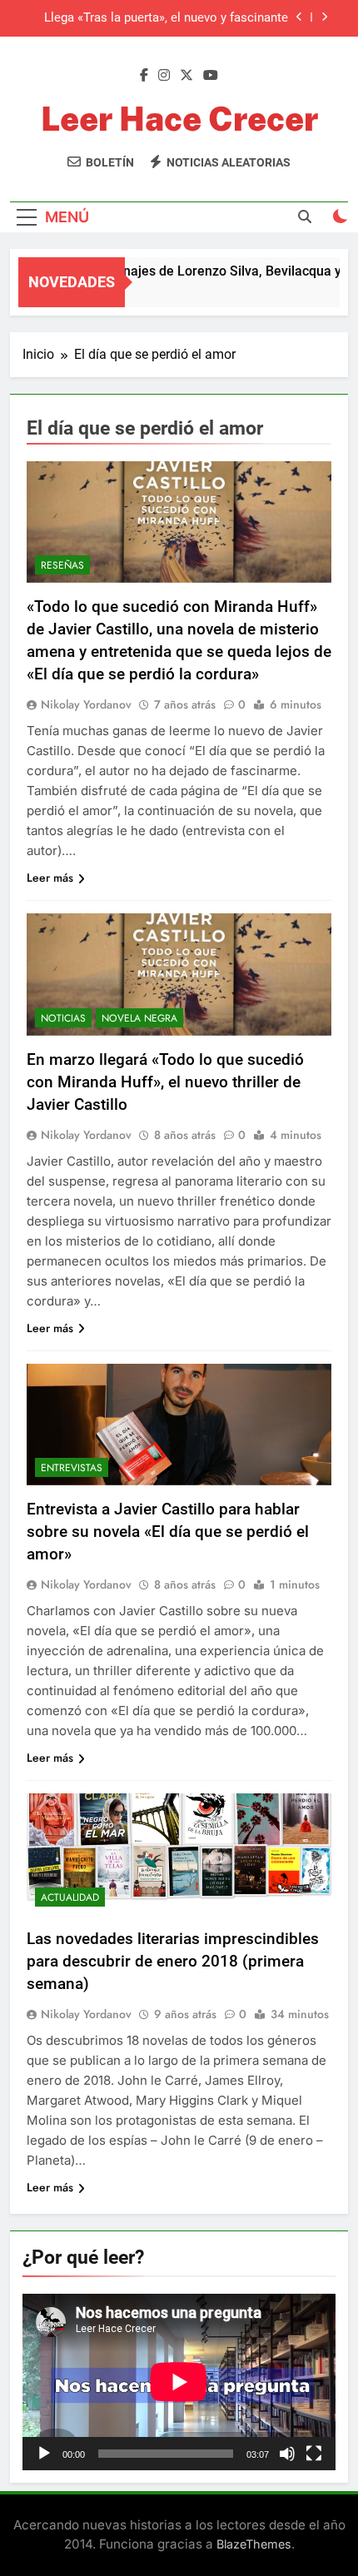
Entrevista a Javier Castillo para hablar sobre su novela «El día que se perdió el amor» (168, 1532)
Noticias (63, 1018)
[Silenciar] (287, 2454)
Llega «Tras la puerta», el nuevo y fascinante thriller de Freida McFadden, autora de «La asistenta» (166, 18)
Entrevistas (72, 1468)
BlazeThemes (254, 2544)
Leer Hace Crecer (179, 119)
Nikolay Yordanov (86, 704)
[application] (179, 2382)
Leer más (50, 878)
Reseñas (62, 565)
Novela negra (139, 1018)
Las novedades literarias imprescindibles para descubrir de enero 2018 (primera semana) (173, 1961)
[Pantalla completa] (314, 2454)
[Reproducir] (44, 2454)
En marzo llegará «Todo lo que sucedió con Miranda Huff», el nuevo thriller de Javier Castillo (165, 1082)
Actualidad (70, 1897)
